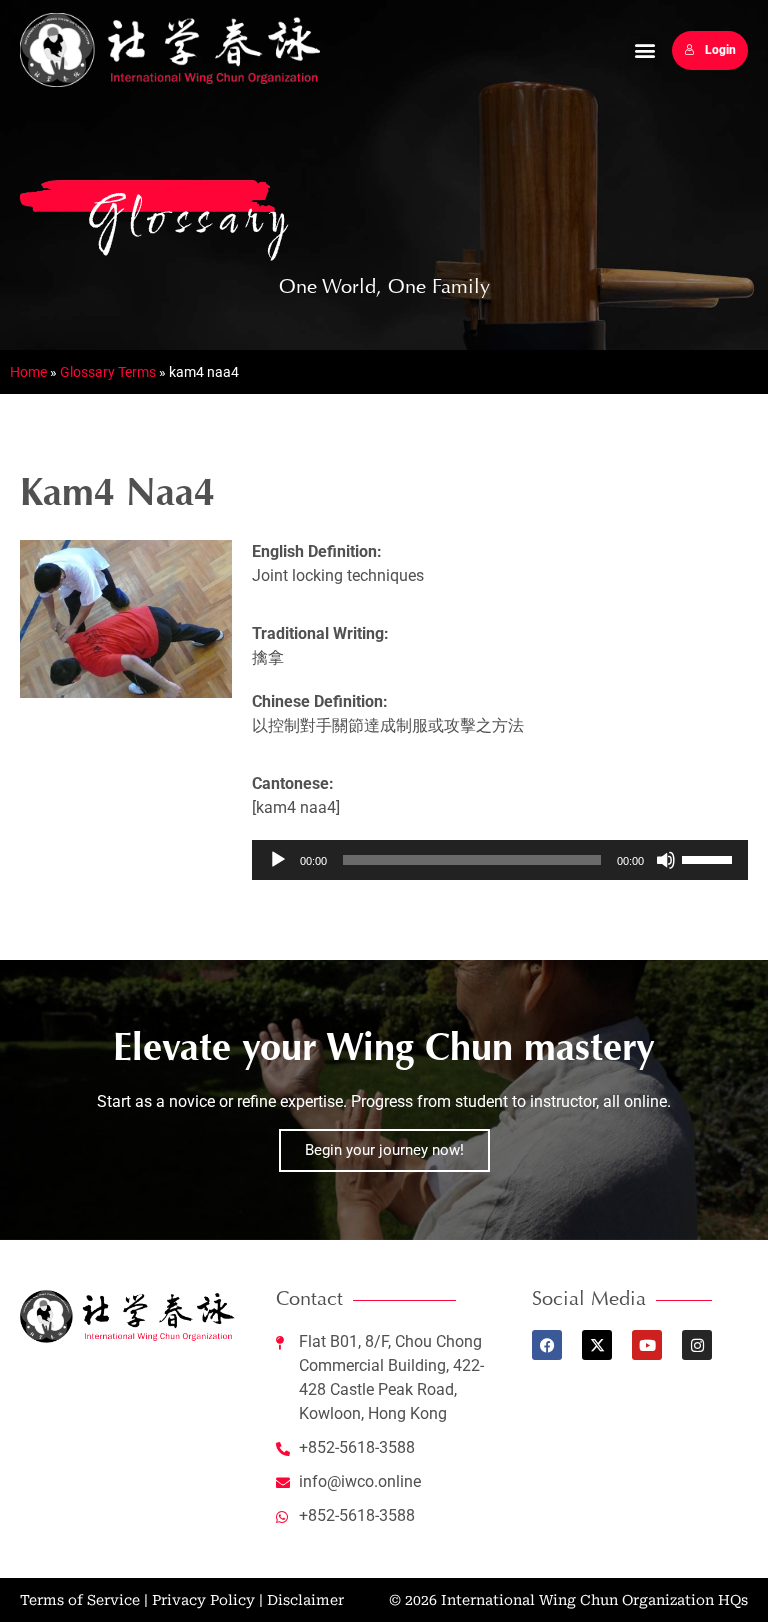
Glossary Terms (108, 372)
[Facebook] (547, 1345)
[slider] (710, 858)
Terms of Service (80, 1600)
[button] (645, 50)
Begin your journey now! (384, 1150)
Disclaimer (305, 1600)
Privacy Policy (203, 1600)
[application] (500, 860)
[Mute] (666, 860)
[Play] (278, 860)
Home (28, 372)
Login (720, 50)
